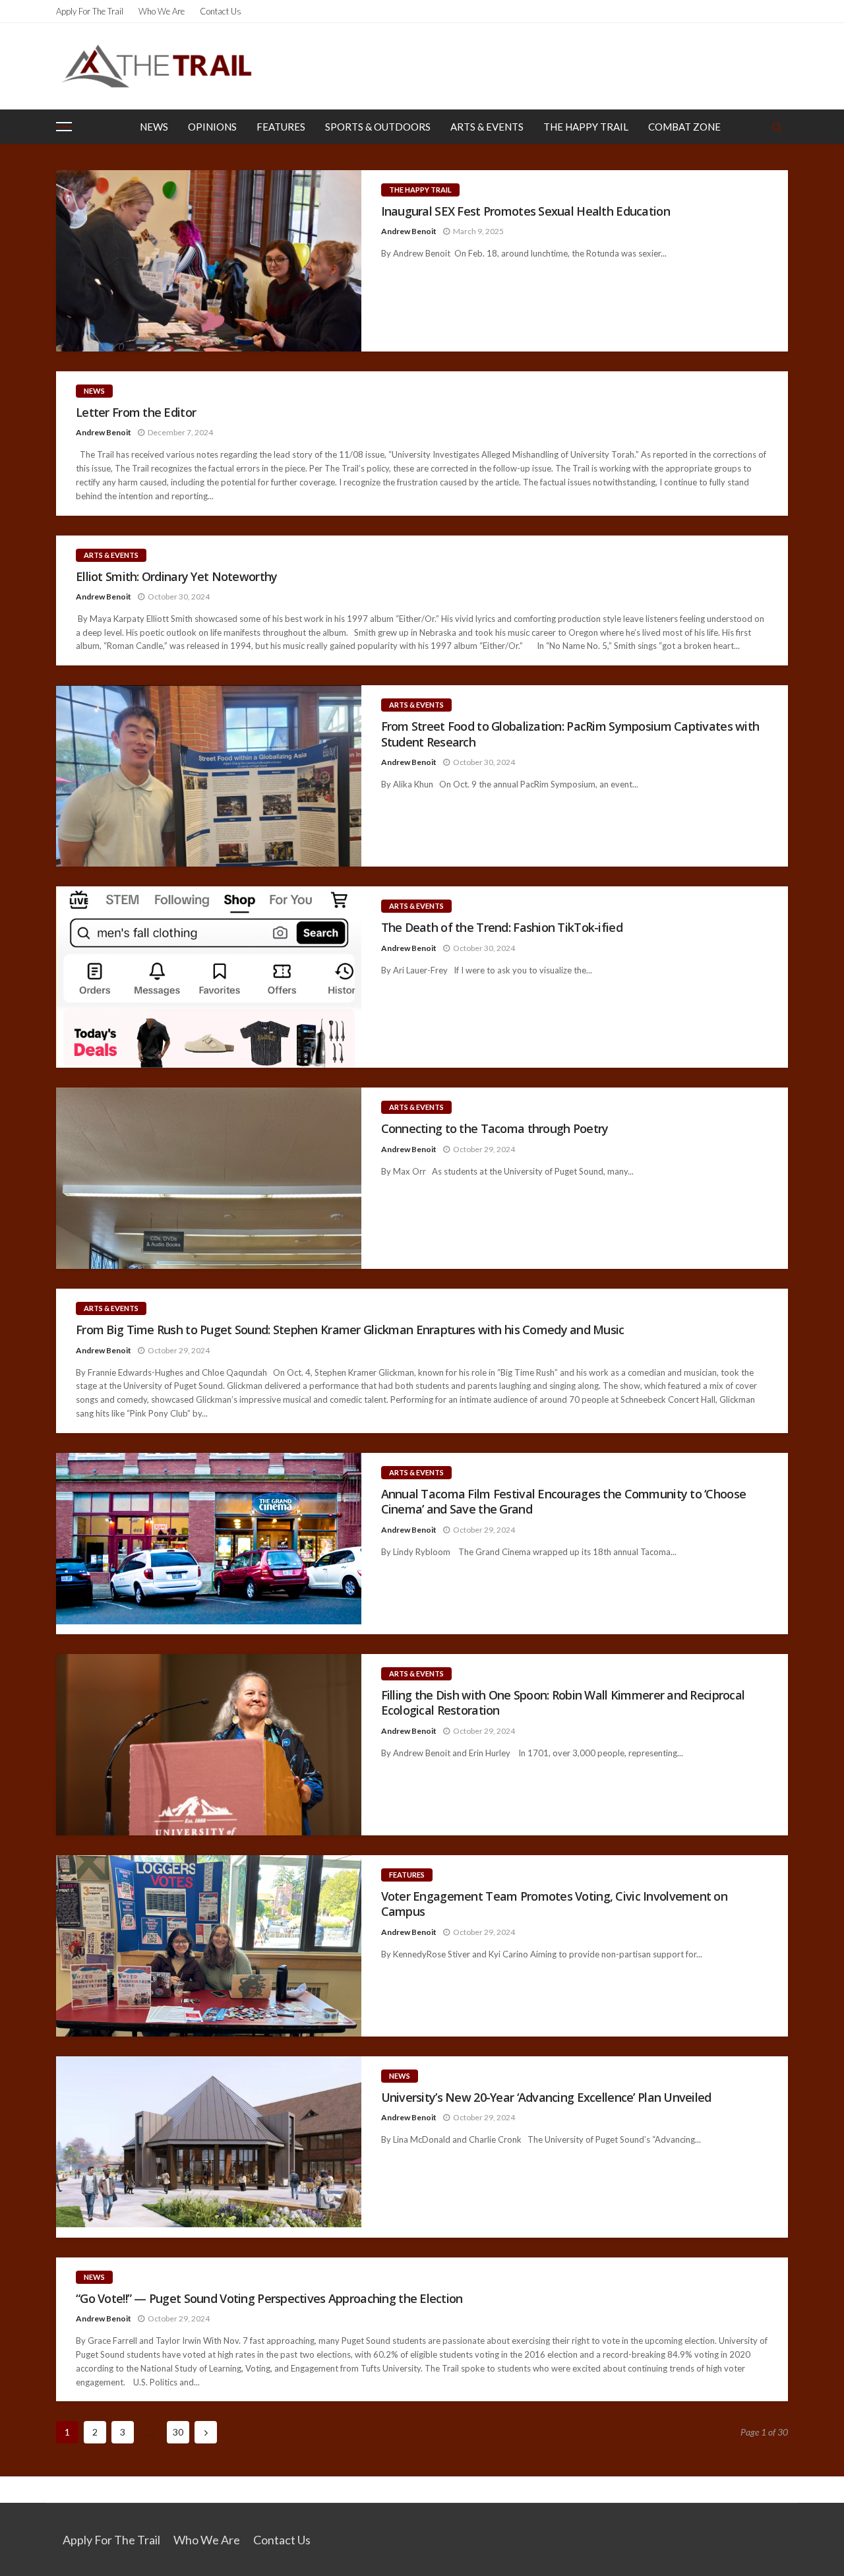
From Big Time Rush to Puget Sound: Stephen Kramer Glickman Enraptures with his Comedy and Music (350, 1330)
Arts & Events (487, 127)
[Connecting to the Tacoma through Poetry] (209, 1178)
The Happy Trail (586, 127)
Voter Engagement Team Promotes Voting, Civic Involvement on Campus (555, 1904)
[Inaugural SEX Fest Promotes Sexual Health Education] (209, 261)
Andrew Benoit (409, 231)
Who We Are (162, 11)
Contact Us (221, 11)
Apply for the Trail (90, 11)
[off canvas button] (64, 127)
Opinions (212, 127)
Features (281, 127)
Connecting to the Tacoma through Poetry (496, 1129)
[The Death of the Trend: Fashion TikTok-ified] (209, 977)
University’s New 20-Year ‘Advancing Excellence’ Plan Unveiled (546, 2098)
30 (178, 2432)
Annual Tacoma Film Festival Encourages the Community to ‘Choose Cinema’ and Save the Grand (564, 1502)
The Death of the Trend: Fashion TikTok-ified (502, 928)
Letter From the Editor (136, 413)
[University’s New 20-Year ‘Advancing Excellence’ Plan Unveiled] (209, 2147)
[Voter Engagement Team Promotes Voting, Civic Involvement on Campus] (209, 1946)
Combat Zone (684, 127)
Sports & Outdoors (378, 127)
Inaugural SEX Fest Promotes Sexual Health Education (526, 211)
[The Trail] (156, 66)
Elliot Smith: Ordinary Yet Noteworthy (176, 577)
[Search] (777, 127)
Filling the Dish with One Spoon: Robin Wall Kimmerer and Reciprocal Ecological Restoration (563, 1703)
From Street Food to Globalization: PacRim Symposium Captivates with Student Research (570, 734)
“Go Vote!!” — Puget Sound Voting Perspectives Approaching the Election (269, 2299)
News (154, 127)
